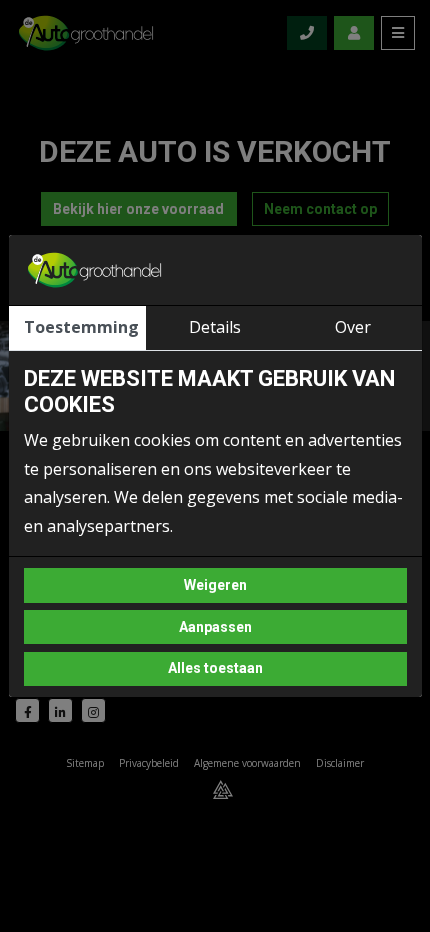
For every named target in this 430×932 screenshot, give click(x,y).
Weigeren (215, 585)
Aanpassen (215, 627)
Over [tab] (353, 327)
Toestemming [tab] (81, 327)
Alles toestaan (215, 668)
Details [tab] (215, 327)
